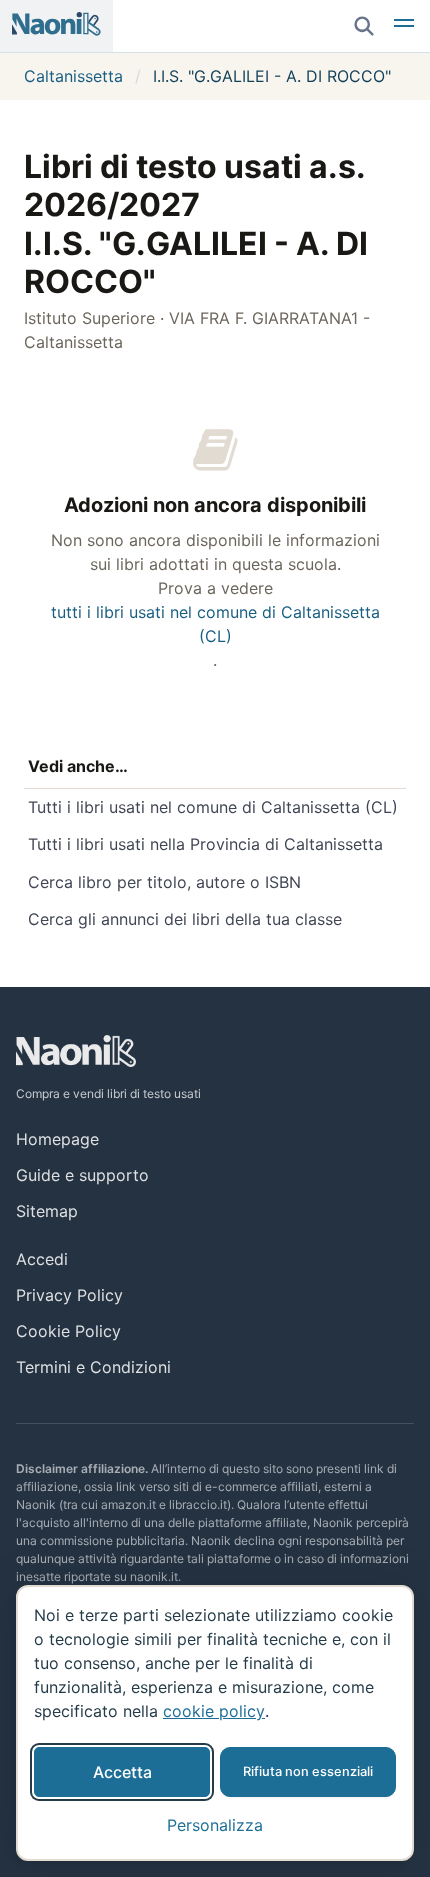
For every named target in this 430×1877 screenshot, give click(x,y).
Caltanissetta (73, 76)
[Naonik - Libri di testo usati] (56, 26)
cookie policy (214, 1711)
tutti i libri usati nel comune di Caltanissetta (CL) (215, 624)
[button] (404, 26)
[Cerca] (364, 26)
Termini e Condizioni (93, 1367)
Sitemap (47, 1211)
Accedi (42, 1259)
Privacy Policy (69, 1295)
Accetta (122, 1772)
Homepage (57, 1139)
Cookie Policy (68, 1331)
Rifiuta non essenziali (308, 1771)
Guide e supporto (82, 1175)
